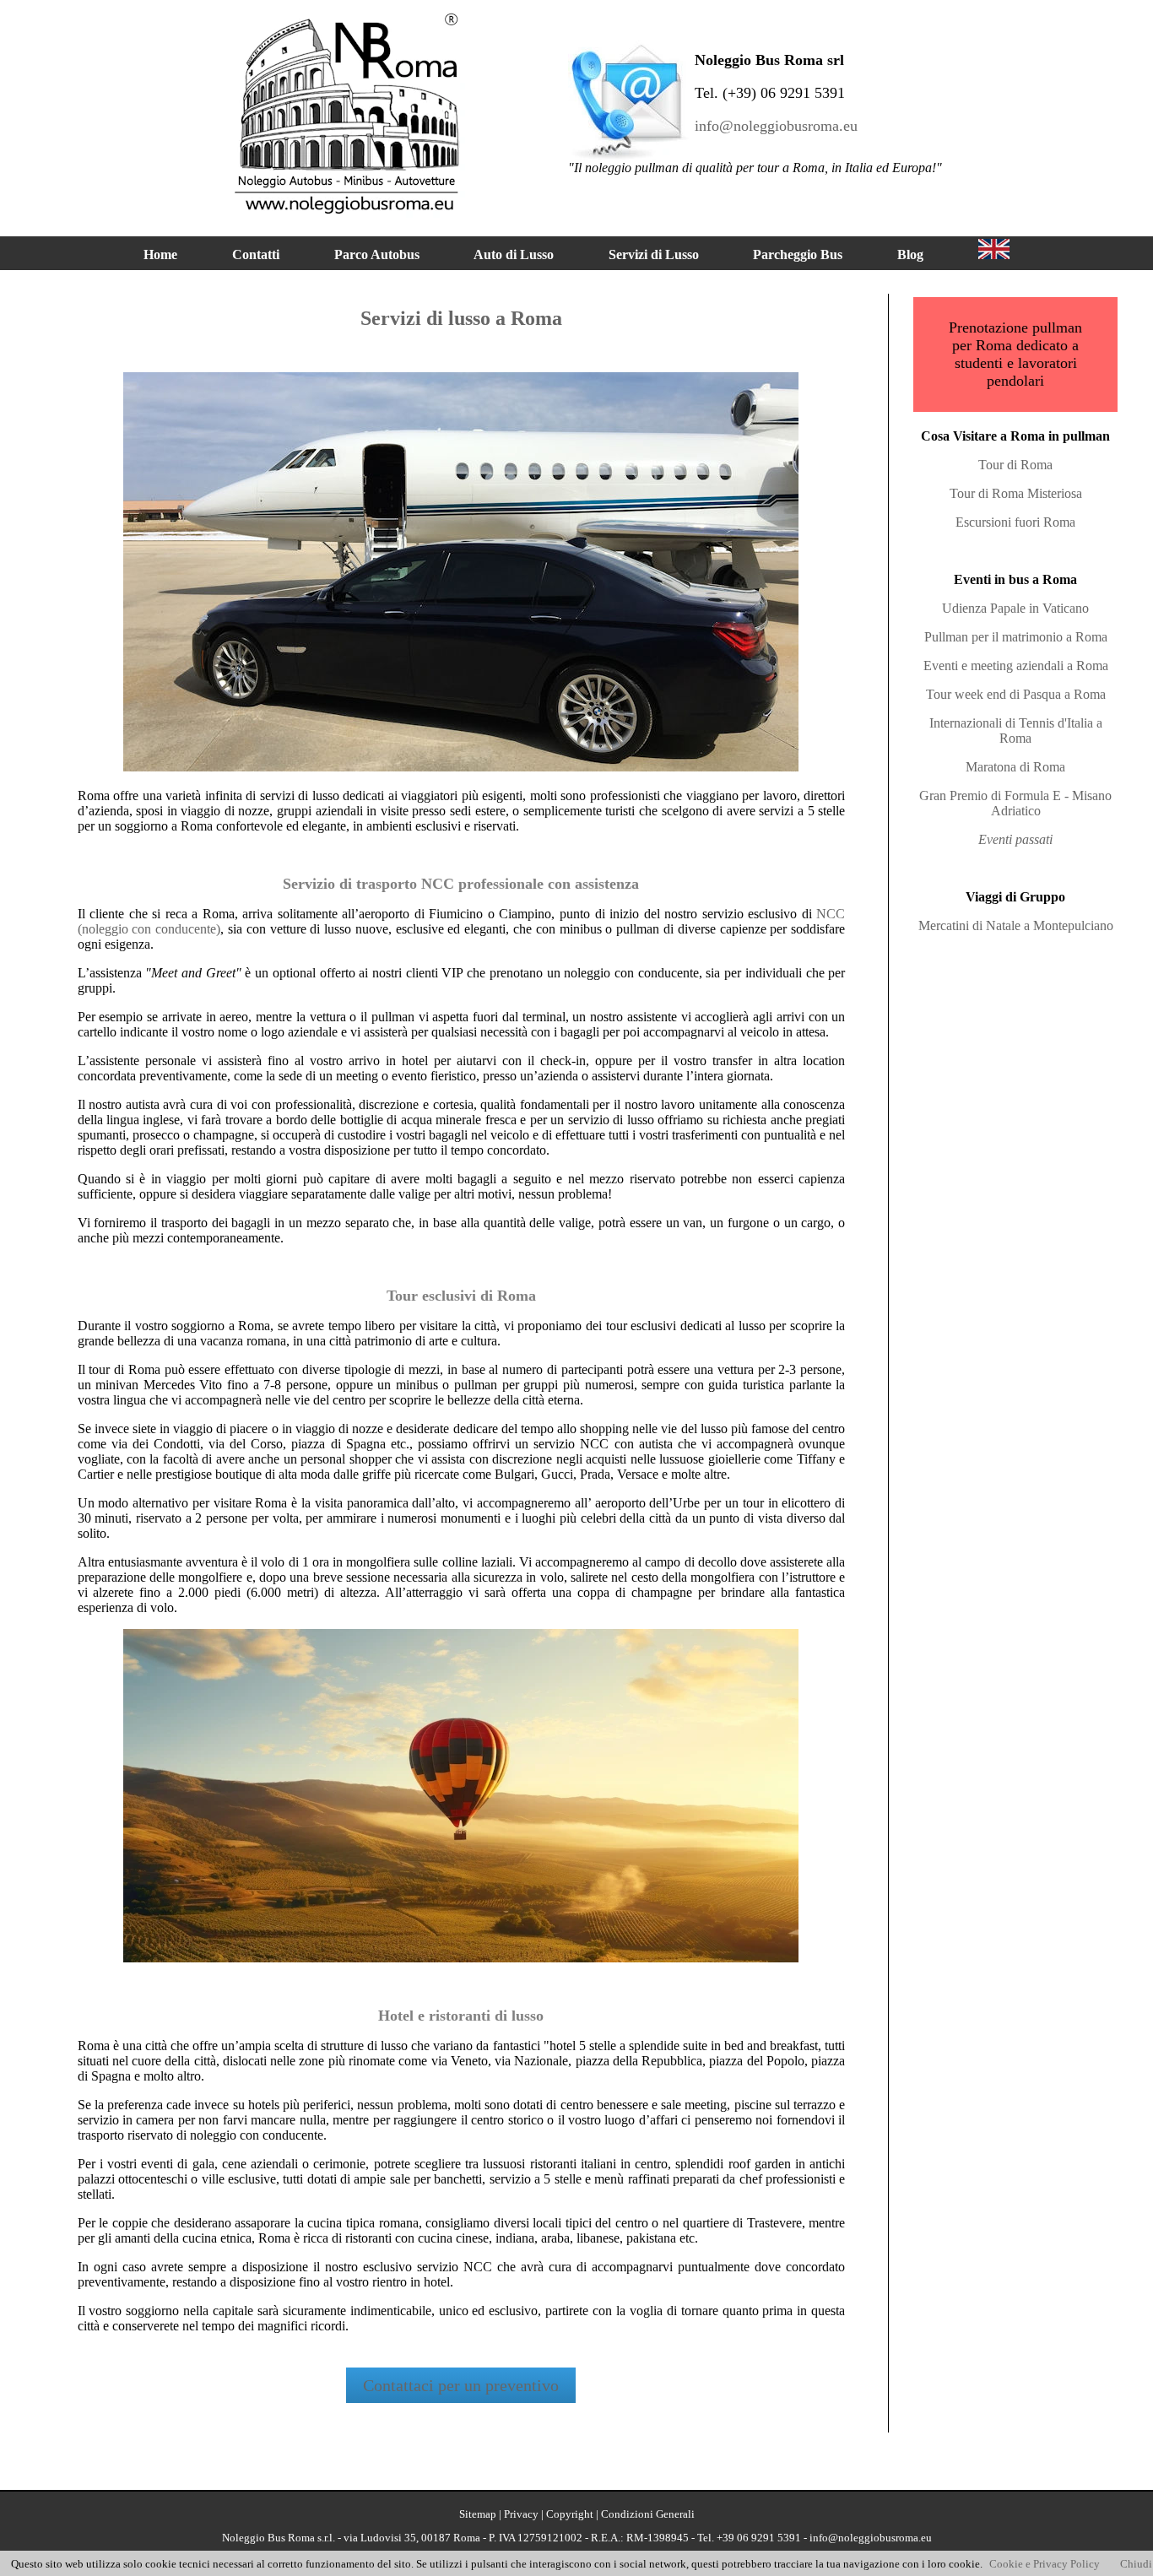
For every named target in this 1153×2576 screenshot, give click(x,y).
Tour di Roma (1015, 465)
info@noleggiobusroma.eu (776, 126)
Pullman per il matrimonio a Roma (1016, 637)
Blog (910, 254)
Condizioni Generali (648, 2514)
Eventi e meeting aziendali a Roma (1016, 666)
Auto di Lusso (514, 254)
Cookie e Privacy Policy (1045, 2564)
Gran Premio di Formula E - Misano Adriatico (1015, 803)
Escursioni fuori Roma (1015, 522)
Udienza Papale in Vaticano (1015, 608)
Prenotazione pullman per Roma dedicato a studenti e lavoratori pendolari (1015, 354)
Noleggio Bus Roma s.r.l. (279, 2538)
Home (160, 254)
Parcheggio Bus (798, 254)
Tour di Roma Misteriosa (1016, 493)
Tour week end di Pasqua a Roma (1016, 694)
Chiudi (1136, 2564)
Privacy (521, 2514)
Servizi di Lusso (654, 254)
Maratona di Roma (1015, 767)
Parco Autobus (377, 254)
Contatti (256, 254)
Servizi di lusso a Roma (461, 318)
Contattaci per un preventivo (461, 2385)
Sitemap (478, 2514)
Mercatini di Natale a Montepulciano (1016, 925)
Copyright (570, 2514)
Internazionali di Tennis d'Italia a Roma (1016, 731)
